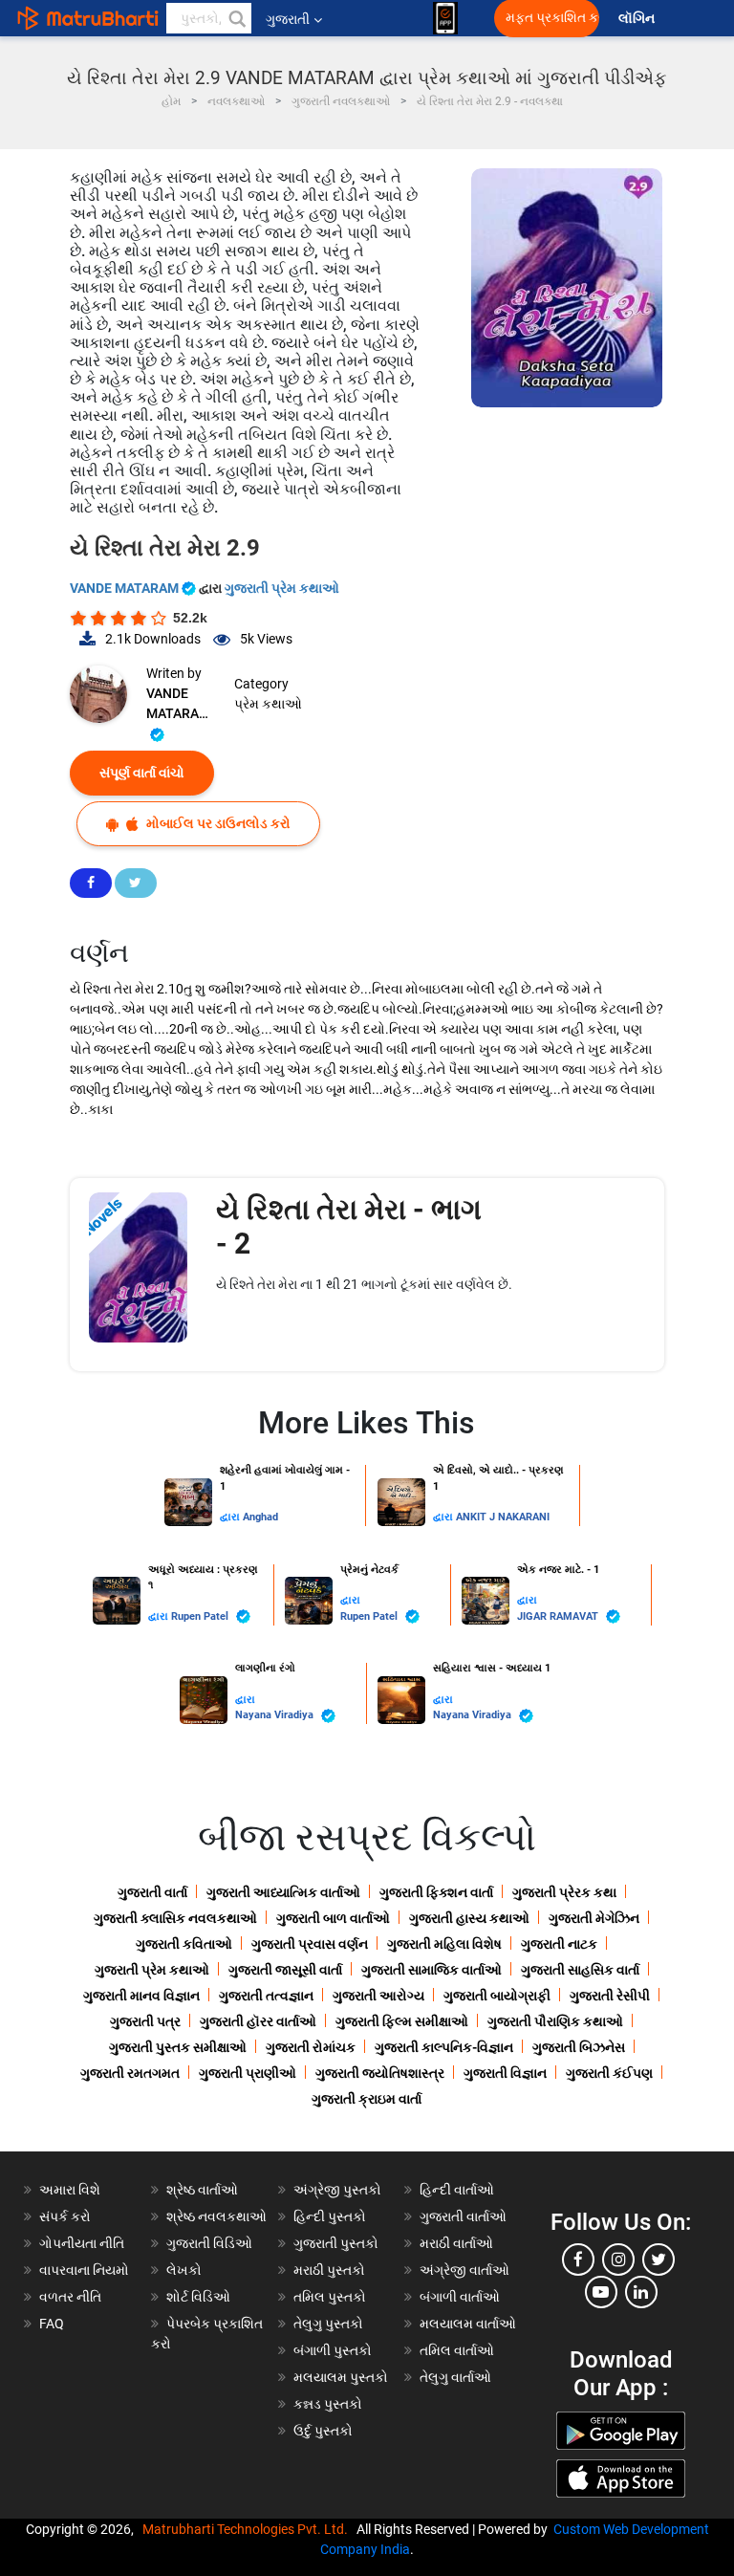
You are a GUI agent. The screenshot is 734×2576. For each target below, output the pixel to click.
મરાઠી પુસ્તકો (329, 2270)
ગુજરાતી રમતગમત (130, 2073)
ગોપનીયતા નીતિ (82, 2243)
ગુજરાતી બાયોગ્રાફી (497, 1996)
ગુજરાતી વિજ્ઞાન (505, 2073)
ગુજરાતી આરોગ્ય (378, 1996)
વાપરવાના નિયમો (86, 2270)
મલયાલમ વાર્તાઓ (468, 2324)
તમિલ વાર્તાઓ (457, 2350)
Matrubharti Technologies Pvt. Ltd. (248, 2529)
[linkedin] (641, 2292)
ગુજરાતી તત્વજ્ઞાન (266, 1996)
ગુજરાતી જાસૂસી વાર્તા (285, 1970)
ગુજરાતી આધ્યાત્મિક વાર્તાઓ (283, 1892)
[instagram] (618, 2259)
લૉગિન (638, 19)
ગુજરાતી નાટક (559, 1944)
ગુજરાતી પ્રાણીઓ (248, 2073)
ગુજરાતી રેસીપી (610, 1996)
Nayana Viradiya (276, 1715)
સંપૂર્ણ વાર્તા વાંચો (142, 773)
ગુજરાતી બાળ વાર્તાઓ (333, 1918)
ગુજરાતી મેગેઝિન (594, 1918)
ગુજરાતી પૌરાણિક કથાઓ (555, 2021)
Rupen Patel (201, 1616)
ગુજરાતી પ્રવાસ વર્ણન (310, 1944)
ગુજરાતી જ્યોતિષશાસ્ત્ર (380, 2073)
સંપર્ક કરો (65, 2216)
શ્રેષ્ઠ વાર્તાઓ (202, 2190)
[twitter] (658, 2259)
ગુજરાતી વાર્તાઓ (463, 2216)
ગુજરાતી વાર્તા (152, 1892)
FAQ (52, 2324)
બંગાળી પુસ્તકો (333, 2350)
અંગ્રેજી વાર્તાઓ (464, 2270)
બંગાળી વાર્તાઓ (460, 2297)
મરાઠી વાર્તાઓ (456, 2243)
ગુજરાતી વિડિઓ (209, 2243)
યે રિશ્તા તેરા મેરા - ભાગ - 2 (349, 1226)
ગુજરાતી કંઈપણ (609, 2073)
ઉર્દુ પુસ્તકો (323, 2431)
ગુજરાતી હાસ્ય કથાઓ (469, 1918)
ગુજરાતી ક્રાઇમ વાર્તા (367, 2099)
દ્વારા (231, 1517)
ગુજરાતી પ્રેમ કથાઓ (282, 588)
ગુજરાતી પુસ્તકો (336, 2243)
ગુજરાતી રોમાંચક (311, 2047)
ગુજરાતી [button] (288, 19)
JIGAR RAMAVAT (559, 1616)
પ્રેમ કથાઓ (268, 704)
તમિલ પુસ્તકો (330, 2297)
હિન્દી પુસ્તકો (330, 2216)
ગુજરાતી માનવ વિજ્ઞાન (141, 1996)
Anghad (260, 1517)
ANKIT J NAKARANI (503, 1517)
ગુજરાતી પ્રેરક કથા (564, 1892)
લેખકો (184, 2270)
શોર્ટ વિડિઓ (198, 2297)
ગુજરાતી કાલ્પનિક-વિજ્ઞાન (444, 2047)
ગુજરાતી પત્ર (145, 2021)
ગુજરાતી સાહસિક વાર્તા (580, 1970)
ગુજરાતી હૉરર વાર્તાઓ (258, 2021)
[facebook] (578, 2259)
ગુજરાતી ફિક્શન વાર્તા (436, 1892)
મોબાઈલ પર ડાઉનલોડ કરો (217, 823)
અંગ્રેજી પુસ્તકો (337, 2190)
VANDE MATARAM (126, 588)
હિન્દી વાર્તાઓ (457, 2190)
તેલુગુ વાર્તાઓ (455, 2377)
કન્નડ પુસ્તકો (328, 2404)
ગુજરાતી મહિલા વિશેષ (444, 1944)
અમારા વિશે (70, 2190)
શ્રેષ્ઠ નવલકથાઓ (216, 2216)
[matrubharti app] (445, 18)
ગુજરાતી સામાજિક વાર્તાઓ (432, 1970)
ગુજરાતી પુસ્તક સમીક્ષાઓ (178, 2047)
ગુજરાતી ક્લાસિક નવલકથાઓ (175, 1918)
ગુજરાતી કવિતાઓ (184, 1944)
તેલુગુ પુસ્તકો (328, 2324)
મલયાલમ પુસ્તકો (341, 2377)
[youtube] (601, 2292)
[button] (236, 18)
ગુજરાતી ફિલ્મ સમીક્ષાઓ (402, 2021)
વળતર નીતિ (70, 2297)
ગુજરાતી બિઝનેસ (579, 2047)
